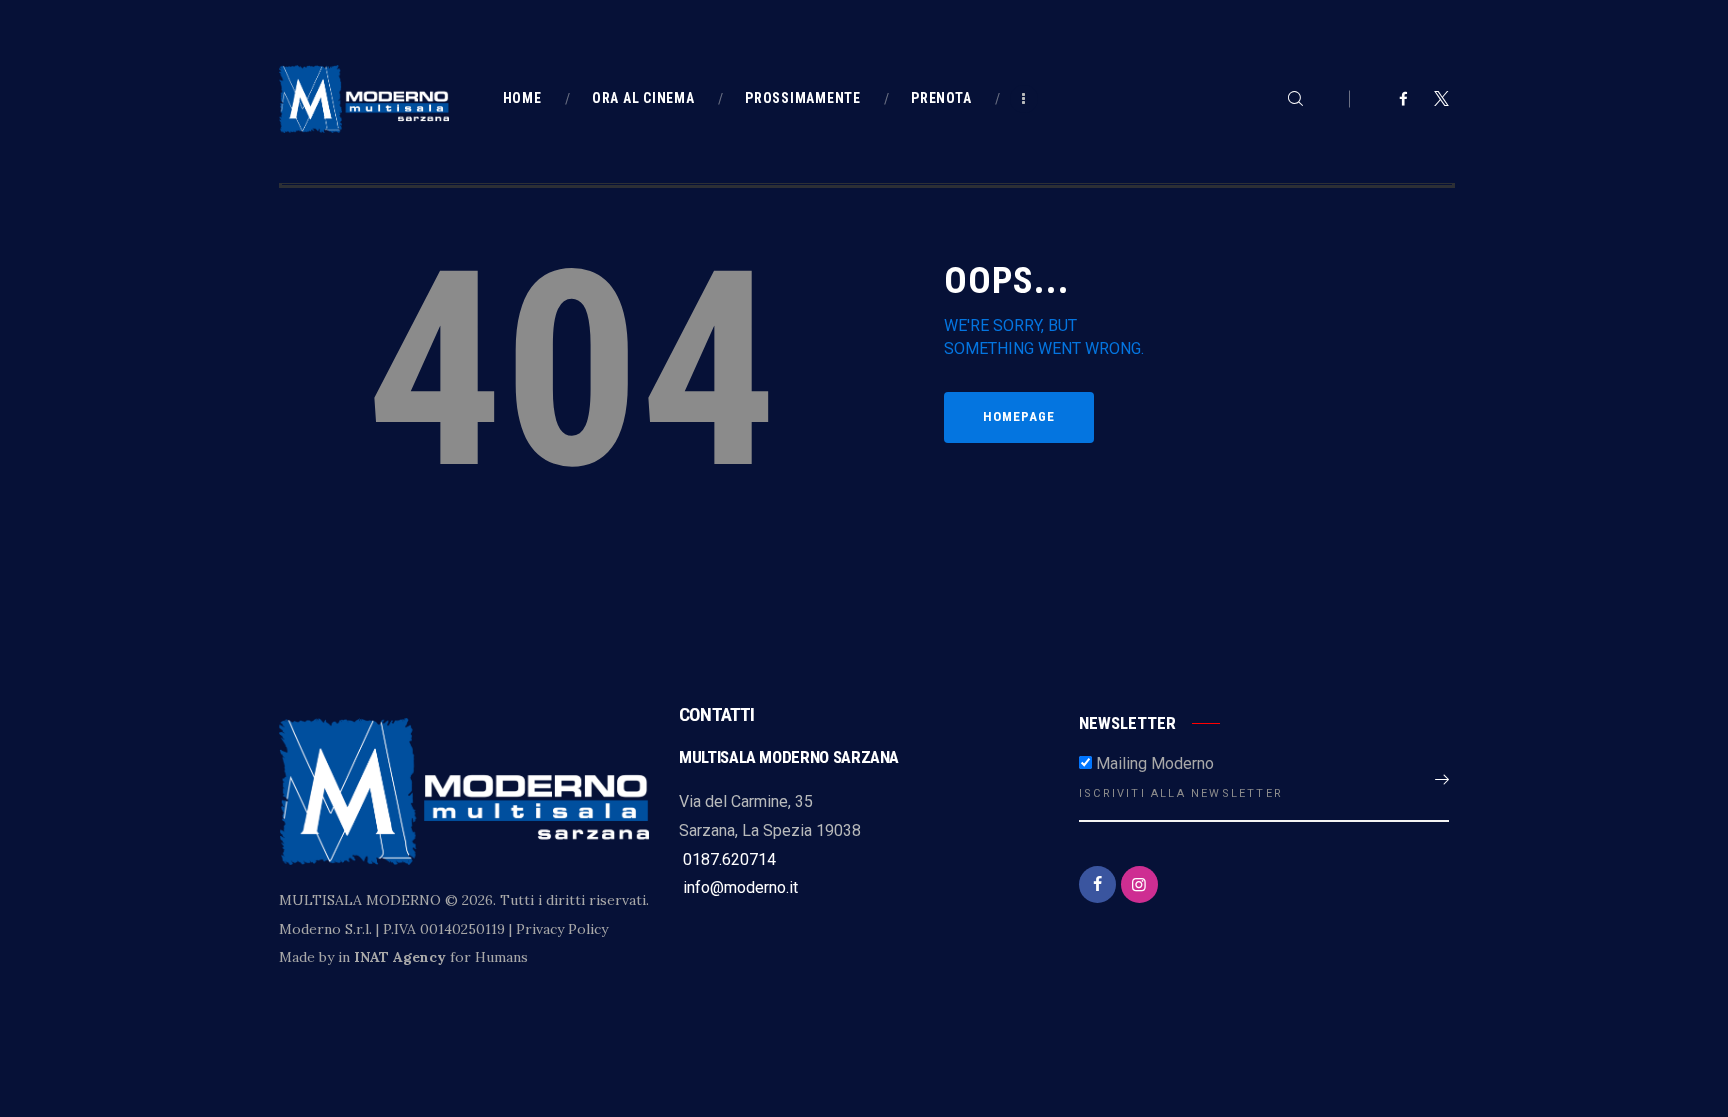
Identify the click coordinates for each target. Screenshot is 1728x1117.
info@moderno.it (738, 887)
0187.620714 (727, 859)
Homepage (1019, 416)
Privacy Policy (562, 929)
